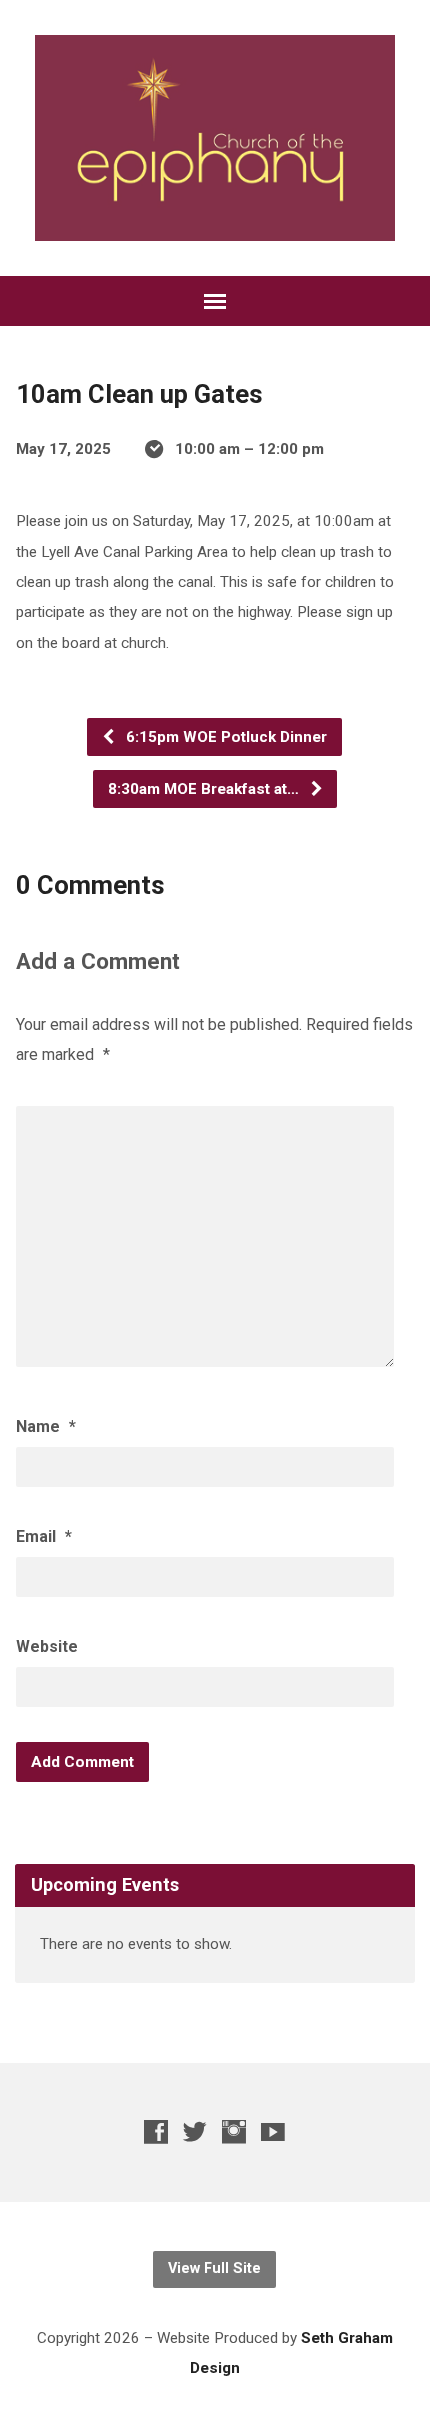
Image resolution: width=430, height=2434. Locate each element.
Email (44, 1536)
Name (46, 1426)
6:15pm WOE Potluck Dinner (224, 737)
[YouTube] (273, 2131)
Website (47, 1646)
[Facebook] (156, 2131)
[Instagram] (234, 2131)
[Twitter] (195, 2131)
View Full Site (214, 2268)
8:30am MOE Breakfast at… (205, 789)
